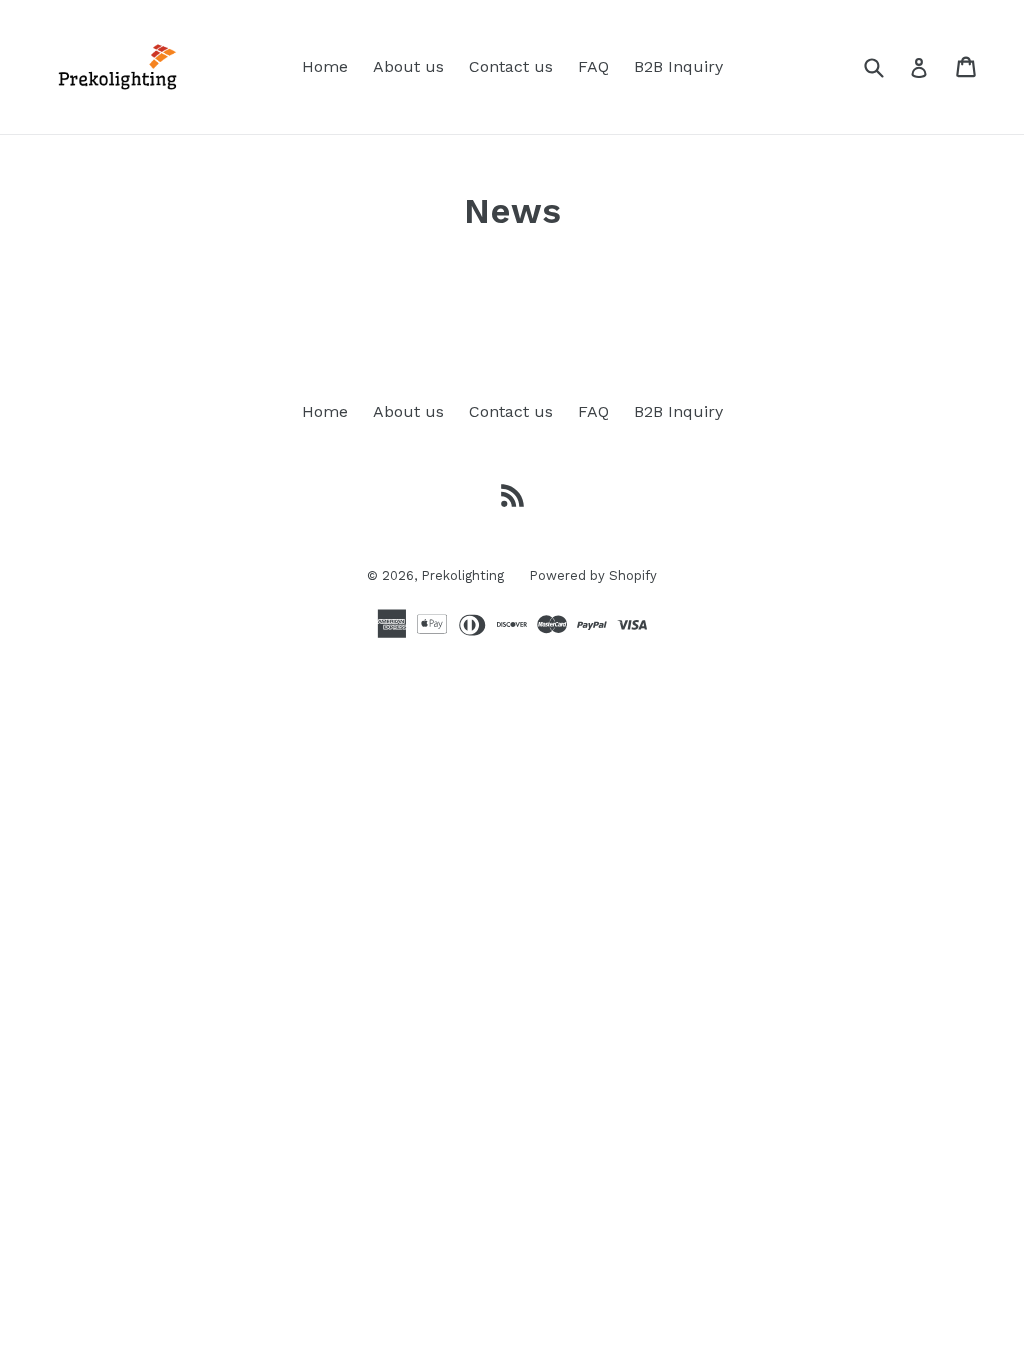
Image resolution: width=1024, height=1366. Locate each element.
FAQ (593, 66)
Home (325, 66)
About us (408, 66)
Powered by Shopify (593, 575)
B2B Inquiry (678, 66)
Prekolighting (462, 575)
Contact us (511, 66)
